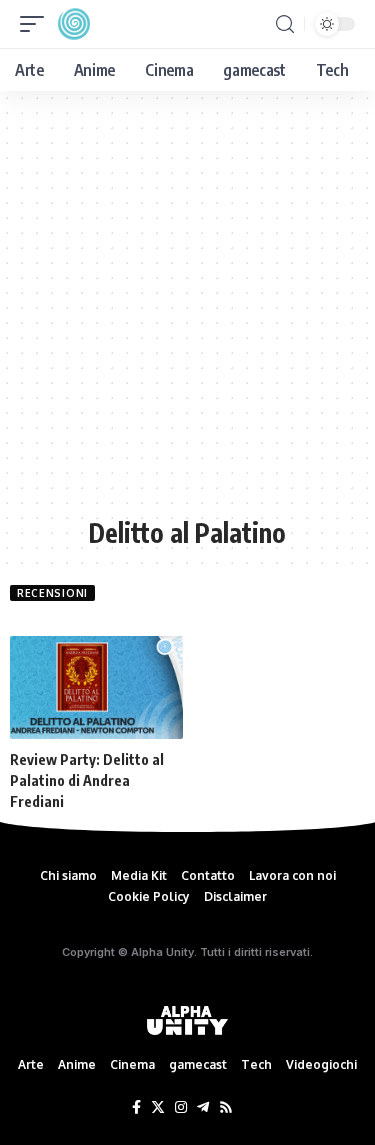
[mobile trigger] (37, 24)
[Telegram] (203, 1108)
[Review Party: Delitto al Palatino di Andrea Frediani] (96, 688)
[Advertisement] (187, 313)
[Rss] (226, 1108)
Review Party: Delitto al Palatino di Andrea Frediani (87, 780)
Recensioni (52, 593)
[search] (285, 24)
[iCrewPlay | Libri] (74, 24)
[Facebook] (136, 1108)
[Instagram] (181, 1108)
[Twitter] (158, 1108)
